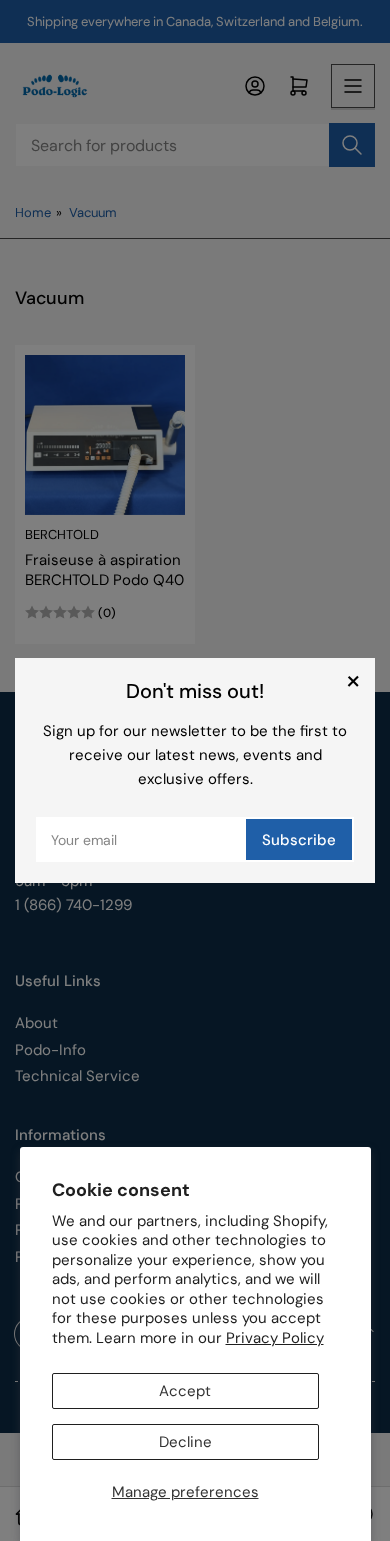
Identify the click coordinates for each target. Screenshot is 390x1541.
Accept (185, 1391)
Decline (185, 1442)
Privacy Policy (275, 1338)
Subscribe (299, 840)
